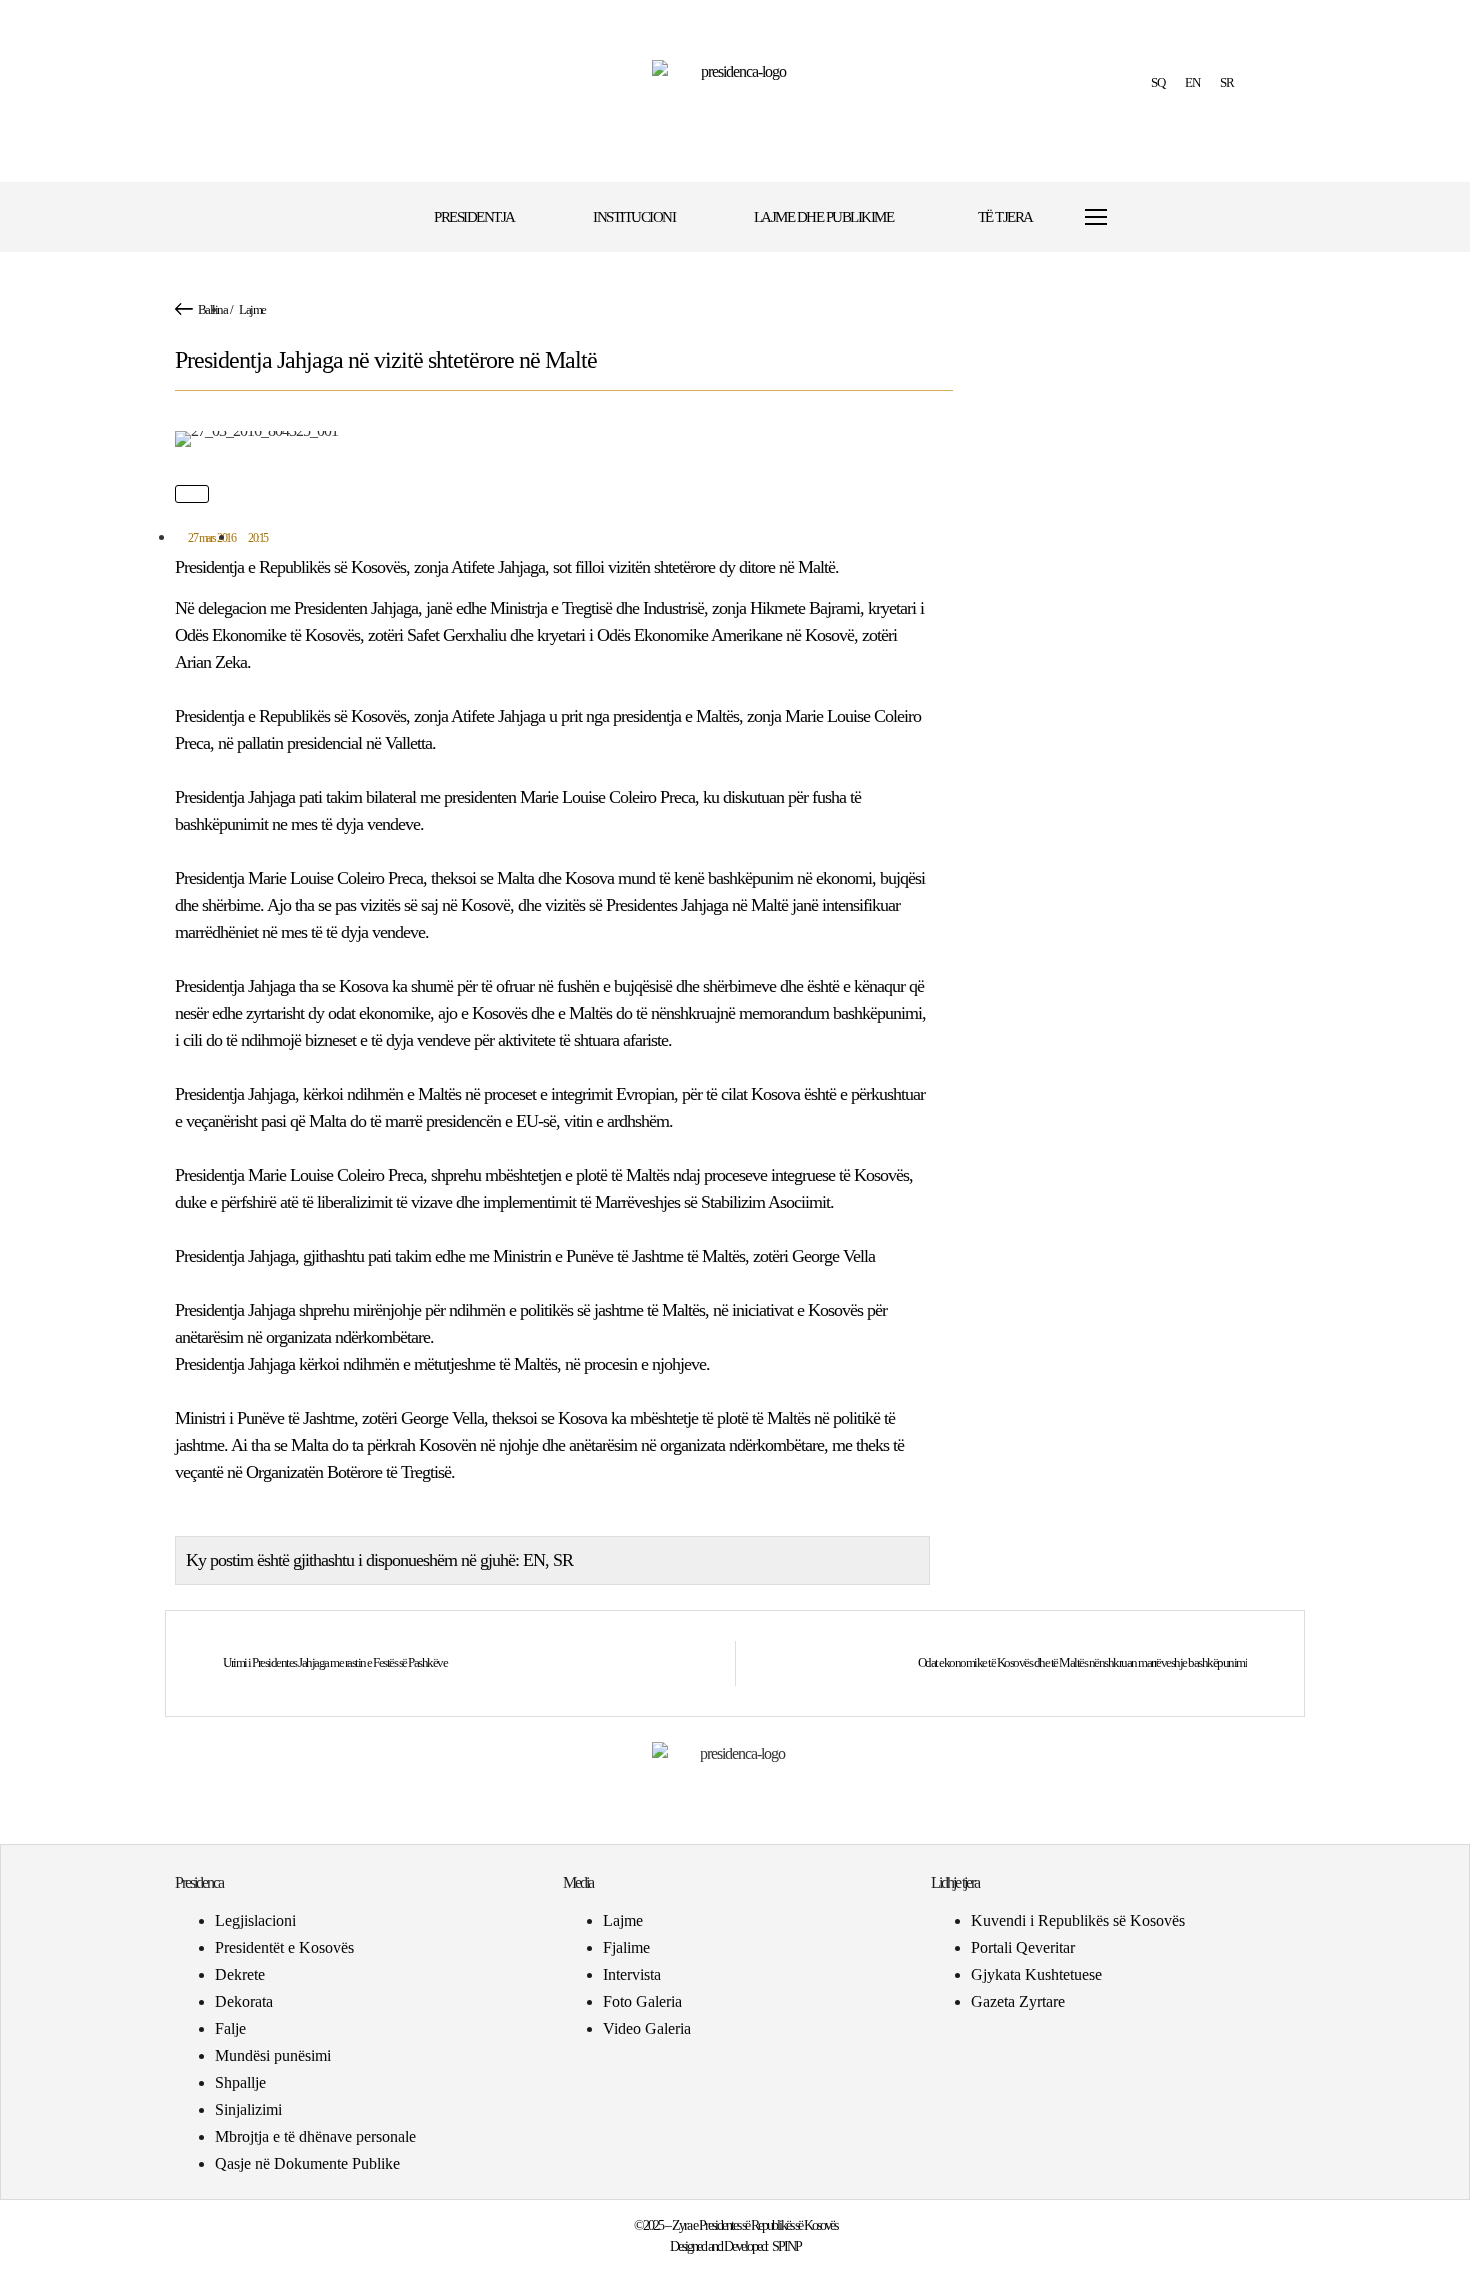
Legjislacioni (255, 1920)
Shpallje (240, 2082)
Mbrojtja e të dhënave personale (315, 2136)
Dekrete (240, 1974)
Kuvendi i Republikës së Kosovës (1078, 1920)
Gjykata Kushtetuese (1036, 1974)
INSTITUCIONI (634, 217)
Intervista (632, 1974)
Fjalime (626, 1947)
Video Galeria (647, 2028)
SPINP (786, 2246)
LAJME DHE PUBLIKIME (824, 217)
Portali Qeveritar (1023, 1947)
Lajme (252, 309)
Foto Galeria (642, 2001)
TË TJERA (1005, 217)
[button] (1157, 217)
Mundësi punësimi (273, 2055)
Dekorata (244, 2001)
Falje (230, 2028)
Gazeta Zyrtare (1018, 2001)
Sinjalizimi (248, 2109)
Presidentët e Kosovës (284, 1947)
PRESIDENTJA (474, 217)
